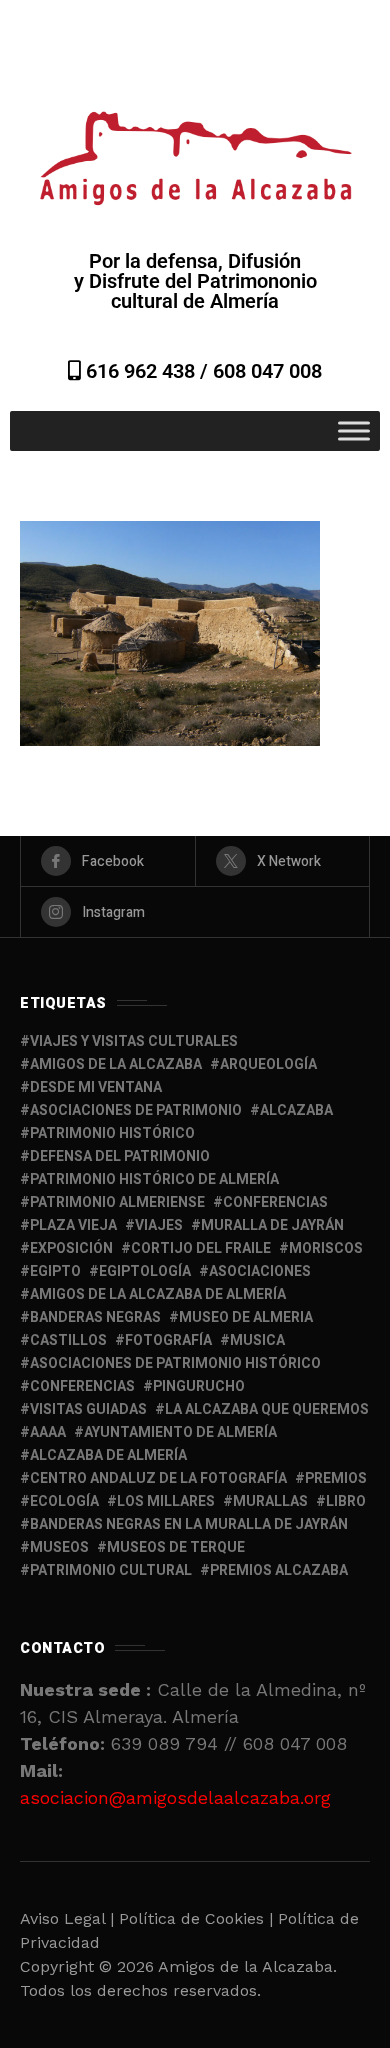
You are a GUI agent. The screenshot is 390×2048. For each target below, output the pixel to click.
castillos (68, 1340)
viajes (159, 1225)
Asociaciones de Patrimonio (136, 1110)
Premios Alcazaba (279, 1570)
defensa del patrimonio (120, 1156)
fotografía (168, 1340)
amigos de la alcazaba (116, 1064)
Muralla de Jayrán (272, 1225)
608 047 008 (267, 371)
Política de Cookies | (198, 1918)
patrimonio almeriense (117, 1202)
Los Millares (166, 1501)
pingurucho (199, 1386)
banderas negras (95, 1317)
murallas (270, 1501)
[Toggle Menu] (354, 430)
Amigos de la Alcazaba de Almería (158, 1294)
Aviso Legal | (67, 1918)
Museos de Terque (176, 1547)
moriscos (326, 1248)
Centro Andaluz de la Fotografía (158, 1478)
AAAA (48, 1432)
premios (336, 1478)
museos (59, 1547)
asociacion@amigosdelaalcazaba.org (175, 1797)
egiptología (145, 1271)
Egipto (55, 1271)
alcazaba (296, 1110)
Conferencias (82, 1386)
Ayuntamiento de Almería (180, 1432)
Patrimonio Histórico (112, 1133)
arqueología (268, 1064)
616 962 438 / (147, 371)
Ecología (64, 1501)
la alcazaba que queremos (267, 1409)
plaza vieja (73, 1225)
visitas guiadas (88, 1409)
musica (257, 1340)
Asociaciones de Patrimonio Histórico (175, 1363)
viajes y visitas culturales (134, 1041)
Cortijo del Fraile (201, 1248)
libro (346, 1501)
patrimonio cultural (111, 1570)
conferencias (275, 1202)
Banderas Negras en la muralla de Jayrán (189, 1524)
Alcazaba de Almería (108, 1455)
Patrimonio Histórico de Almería (154, 1179)
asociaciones (260, 1271)
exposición (71, 1248)
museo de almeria (246, 1317)
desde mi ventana (96, 1087)
